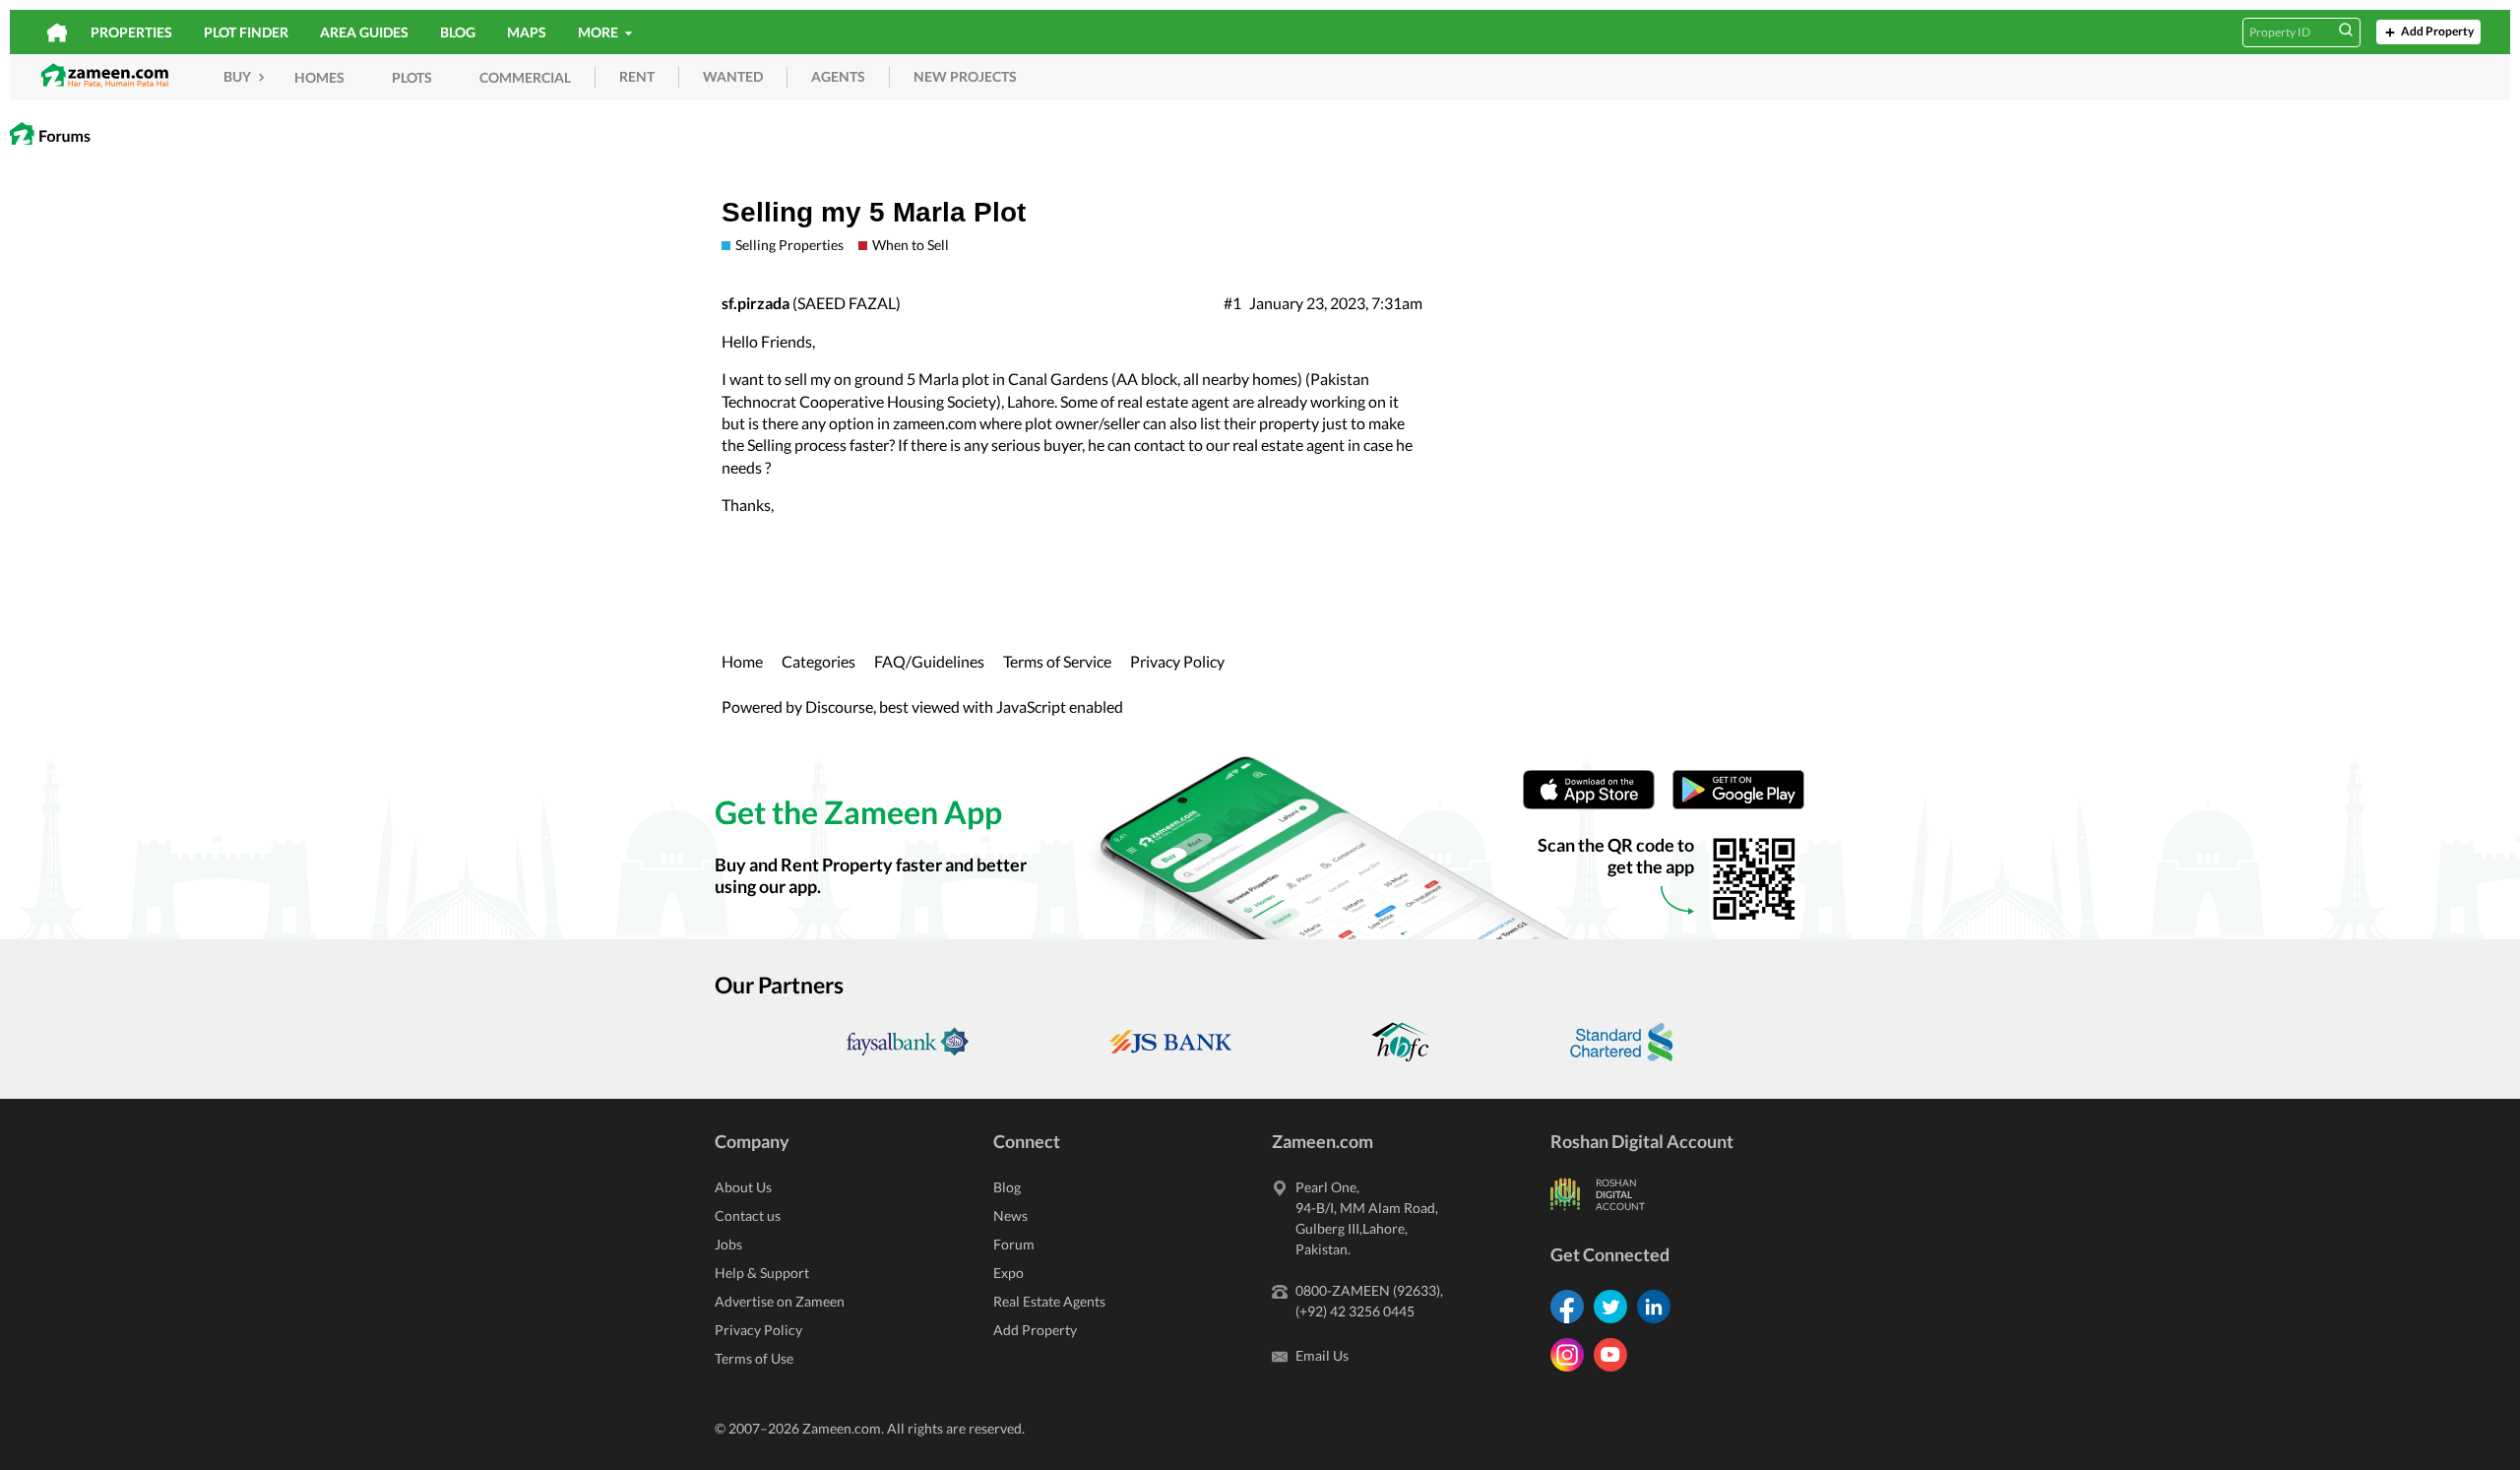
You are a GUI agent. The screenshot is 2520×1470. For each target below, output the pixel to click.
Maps (527, 32)
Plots (412, 77)
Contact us (748, 1215)
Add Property (2437, 31)
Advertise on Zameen (780, 1301)
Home (742, 661)
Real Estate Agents (1049, 1301)
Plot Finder (246, 32)
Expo (1008, 1273)
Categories (819, 661)
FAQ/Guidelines (929, 661)
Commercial (525, 77)
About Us (743, 1187)
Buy (239, 76)
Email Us (1322, 1355)
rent (637, 76)
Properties (131, 32)
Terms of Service (1057, 661)
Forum (1014, 1244)
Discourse (839, 706)
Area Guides (364, 32)
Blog (458, 32)
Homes (319, 77)
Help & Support (762, 1273)
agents (838, 76)
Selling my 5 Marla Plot (874, 212)
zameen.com (935, 423)
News (1010, 1215)
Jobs (728, 1244)
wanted (733, 76)
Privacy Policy (1177, 661)
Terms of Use (754, 1358)
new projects (965, 76)
